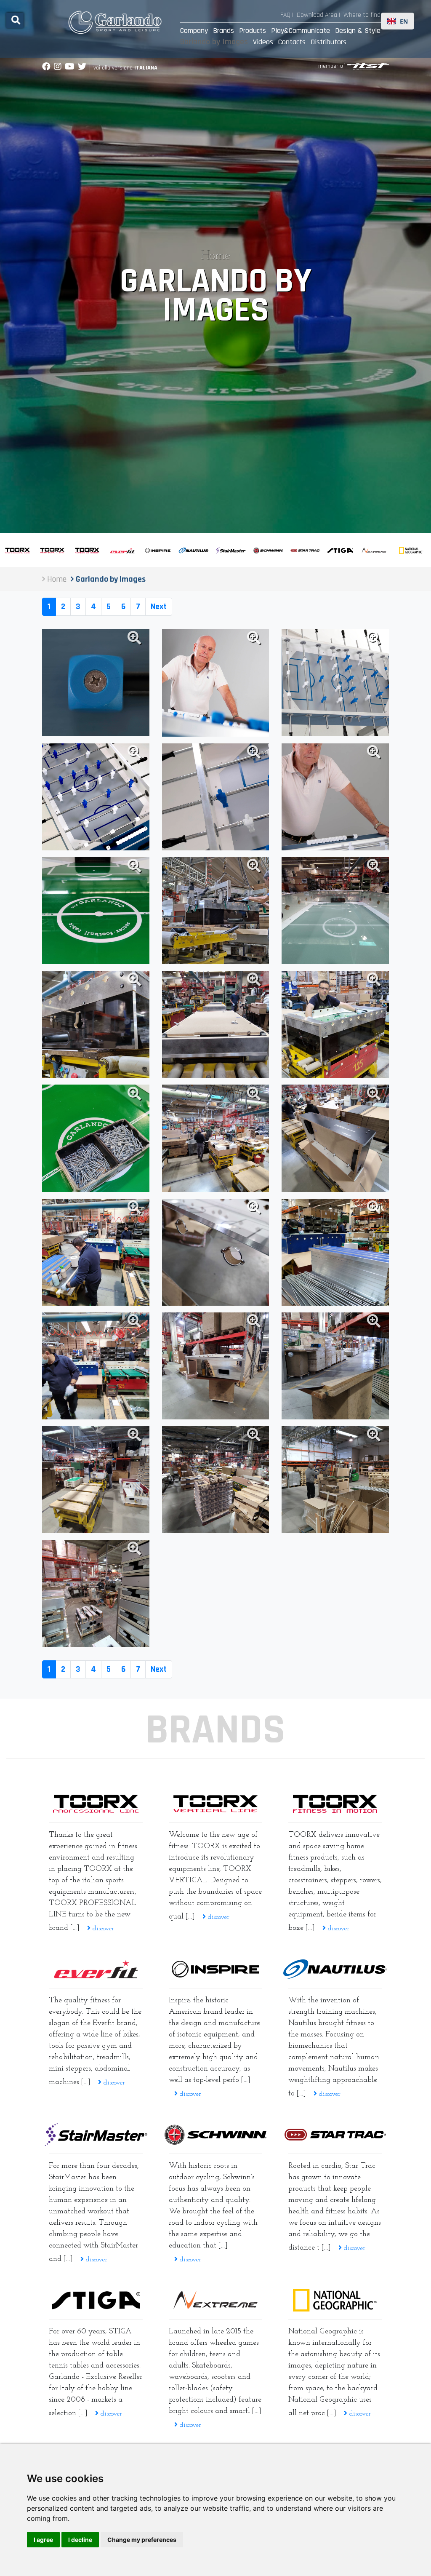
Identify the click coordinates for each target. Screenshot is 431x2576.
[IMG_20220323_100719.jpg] (215, 1138)
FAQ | (287, 15)
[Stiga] (96, 2300)
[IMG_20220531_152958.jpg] (96, 1138)
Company (194, 31)
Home (215, 256)
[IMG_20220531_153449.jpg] (215, 1024)
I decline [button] (80, 2540)
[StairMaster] (96, 2135)
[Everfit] (96, 1969)
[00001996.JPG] (215, 683)
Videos (263, 42)
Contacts (292, 42)
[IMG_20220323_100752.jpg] (335, 1138)
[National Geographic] (335, 2300)
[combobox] (398, 21)
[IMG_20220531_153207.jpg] (96, 1024)
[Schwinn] (215, 2135)
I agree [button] (43, 2540)
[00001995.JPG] (335, 797)
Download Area (317, 15)
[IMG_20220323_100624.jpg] (96, 1366)
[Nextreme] (215, 2300)
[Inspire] (215, 1969)
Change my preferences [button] (142, 2540)
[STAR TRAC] (335, 2135)
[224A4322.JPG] (215, 797)
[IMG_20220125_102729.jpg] (96, 1593)
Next (159, 607)
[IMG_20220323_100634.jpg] (96, 1252)
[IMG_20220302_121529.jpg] (335, 1366)
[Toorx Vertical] (215, 1804)
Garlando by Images (214, 42)
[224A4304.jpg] (96, 683)
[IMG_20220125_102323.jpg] (335, 1480)
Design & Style (358, 31)
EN (404, 21)
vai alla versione (125, 68)
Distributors (329, 42)
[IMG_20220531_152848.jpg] (335, 1024)
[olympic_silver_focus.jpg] (335, 911)
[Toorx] (335, 1804)
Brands (223, 31)
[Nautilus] (335, 1969)
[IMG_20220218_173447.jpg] (215, 1480)
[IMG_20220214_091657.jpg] (96, 1480)
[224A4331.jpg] (96, 797)
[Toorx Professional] (96, 1804)
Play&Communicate (301, 31)
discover (102, 1929)
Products (253, 31)
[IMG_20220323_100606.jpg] (335, 1252)
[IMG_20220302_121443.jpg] (215, 1366)
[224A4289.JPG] (335, 683)
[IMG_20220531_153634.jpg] (215, 911)
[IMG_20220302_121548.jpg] (215, 1252)
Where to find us (366, 15)
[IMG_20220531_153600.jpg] (96, 911)
